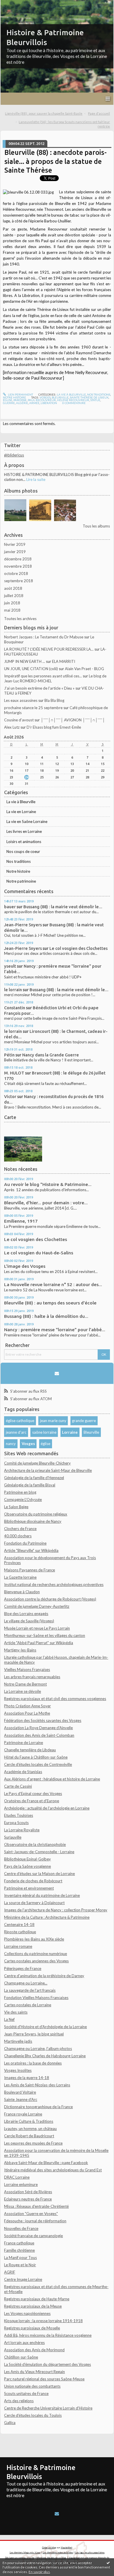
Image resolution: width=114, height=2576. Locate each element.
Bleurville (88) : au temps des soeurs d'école (50, 1303)
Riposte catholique (20, 1932)
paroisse (20, 400)
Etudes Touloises (19, 1815)
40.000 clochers (18, 1536)
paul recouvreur (42, 400)
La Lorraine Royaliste (22, 1830)
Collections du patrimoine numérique (36, 1954)
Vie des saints (16, 2012)
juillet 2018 (14, 596)
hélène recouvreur (73, 400)
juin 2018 (12, 603)
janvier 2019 (15, 552)
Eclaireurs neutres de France (28, 2199)
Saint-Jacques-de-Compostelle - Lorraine (39, 1852)
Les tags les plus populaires (90, 2552)
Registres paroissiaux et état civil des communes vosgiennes (55, 1699)
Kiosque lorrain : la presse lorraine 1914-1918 (43, 2321)
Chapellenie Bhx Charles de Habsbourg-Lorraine (45, 2056)
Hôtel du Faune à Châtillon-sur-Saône (36, 1757)
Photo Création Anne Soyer (27, 1706)
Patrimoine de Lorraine (24, 1743)
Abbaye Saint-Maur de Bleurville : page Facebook (46, 2163)
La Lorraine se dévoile (23, 1691)
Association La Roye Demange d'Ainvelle (38, 1728)
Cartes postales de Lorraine (28, 2005)
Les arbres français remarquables (32, 1677)
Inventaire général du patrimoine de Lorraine (42, 1895)
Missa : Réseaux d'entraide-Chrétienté (36, 2206)
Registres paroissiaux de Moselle (32, 2328)
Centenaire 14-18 (19, 1925)
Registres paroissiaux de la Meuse (33, 2306)
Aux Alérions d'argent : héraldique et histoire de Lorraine (52, 1779)
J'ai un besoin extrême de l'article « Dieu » (39, 688)
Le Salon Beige (16, 1507)
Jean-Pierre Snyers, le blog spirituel (34, 2034)
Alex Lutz (12, 727)
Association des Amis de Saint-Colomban (39, 1735)
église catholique (20, 1421)
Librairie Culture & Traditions (29, 2121)
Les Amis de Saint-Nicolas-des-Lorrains (37, 2085)
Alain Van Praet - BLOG (84, 669)
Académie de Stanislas (23, 1772)
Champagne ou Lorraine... (26, 1983)
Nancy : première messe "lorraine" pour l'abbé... (55, 1330)
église (45, 1444)
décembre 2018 (18, 559)
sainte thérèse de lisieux (89, 397)
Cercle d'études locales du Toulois (33, 2415)
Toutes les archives (20, 619)
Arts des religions (19, 2401)
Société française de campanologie (33, 2236)
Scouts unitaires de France (26, 2393)
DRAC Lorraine (17, 2177)
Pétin (9, 1055)
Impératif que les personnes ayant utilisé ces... (43, 676)
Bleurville (91, 1432)
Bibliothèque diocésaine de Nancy (33, 1521)
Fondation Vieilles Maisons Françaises (36, 1998)
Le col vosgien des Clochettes (78, 948)
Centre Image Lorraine (23, 2279)
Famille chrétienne (19, 2250)
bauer (10, 907)
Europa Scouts (16, 1823)
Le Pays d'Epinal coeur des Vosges (33, 1794)
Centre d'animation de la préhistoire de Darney (44, 1976)
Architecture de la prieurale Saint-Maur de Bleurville (48, 1470)
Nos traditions (19, 861)
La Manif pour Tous (20, 2258)
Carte (10, 1117)
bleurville (60, 397)
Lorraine (70, 1432)
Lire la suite (36, 479)
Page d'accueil (99, 113)
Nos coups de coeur (23, 851)
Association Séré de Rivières (28, 2192)
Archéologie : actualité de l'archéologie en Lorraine (47, 1808)
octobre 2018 (16, 573)
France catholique (19, 2243)
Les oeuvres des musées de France (33, 2143)
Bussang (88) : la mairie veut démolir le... (63, 907)
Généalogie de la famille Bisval (30, 1485)
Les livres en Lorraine (24, 831)
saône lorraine (44, 1432)
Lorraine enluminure (21, 2184)
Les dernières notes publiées (58, 2552)
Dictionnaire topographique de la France (38, 2107)
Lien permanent (20, 394)
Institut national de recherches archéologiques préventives (54, 1584)
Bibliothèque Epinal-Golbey (27, 1859)
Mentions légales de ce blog (51, 2558)
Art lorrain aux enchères (24, 2343)
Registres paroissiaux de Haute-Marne (37, 2299)
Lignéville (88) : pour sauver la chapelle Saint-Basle (44, 113)
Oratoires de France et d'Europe (32, 1801)
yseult (10, 966)
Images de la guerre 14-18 (27, 2078)
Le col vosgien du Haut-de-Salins (39, 1253)
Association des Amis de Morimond (34, 2350)
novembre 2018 (18, 566)
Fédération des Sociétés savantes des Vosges (43, 1720)
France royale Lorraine (23, 2114)
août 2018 (13, 588)
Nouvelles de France (21, 2228)
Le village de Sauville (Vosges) (29, 1621)
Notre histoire (18, 871)
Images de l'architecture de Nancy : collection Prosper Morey (56, 1910)
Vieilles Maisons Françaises (27, 1669)
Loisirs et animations (24, 842)
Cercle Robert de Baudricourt (29, 2136)
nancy (11, 1444)
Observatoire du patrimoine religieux (36, 1514)
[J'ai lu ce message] (108, 2563)
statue (95, 400)
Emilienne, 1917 (21, 1221)
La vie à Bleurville (21, 802)
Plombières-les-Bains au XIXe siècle (34, 1939)
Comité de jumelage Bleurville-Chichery (37, 1463)
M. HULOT (14, 1073)
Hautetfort (66, 2547)
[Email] (57, 1373)
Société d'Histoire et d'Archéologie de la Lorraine (45, 2027)
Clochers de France (20, 1529)
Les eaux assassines (21, 700)
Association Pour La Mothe (27, 1713)
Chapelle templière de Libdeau (30, 1750)
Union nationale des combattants (32, 2386)
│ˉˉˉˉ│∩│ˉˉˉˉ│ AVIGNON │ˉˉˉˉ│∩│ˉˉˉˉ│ (73, 720)
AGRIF (10, 2272)
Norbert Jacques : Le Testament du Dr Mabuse (44, 637)
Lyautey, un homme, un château (30, 2129)
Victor (10, 1096)
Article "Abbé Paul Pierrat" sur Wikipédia (39, 1643)
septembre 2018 (19, 581)
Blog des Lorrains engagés (26, 1614)
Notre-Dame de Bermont (25, 1684)
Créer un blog (49, 2547)
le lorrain (13, 990)
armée (34, 403)
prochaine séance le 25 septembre (33, 708)
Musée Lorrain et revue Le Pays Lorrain (37, 1628)
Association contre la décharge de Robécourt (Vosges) (50, 1599)
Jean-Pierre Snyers (23, 925)
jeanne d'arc (16, 1432)
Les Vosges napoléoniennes (27, 2313)
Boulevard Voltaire (20, 2092)
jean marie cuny (53, 1421)
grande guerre (84, 1421)
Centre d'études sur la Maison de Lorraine (39, 1874)
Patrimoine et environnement (29, 1888)
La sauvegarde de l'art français (30, 1990)
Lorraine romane (18, 1946)
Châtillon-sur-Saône (21, 2357)
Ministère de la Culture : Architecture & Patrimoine (47, 1917)
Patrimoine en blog (20, 1492)
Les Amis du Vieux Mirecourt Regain (34, 2372)
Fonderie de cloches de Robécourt (33, 1881)
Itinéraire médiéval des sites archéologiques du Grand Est (53, 2170)
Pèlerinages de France (23, 1968)
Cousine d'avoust (19, 720)
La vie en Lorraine (21, 812)
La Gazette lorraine (20, 1577)
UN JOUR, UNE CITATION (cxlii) (31, 669)
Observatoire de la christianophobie (35, 1844)
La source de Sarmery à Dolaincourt (34, 1903)
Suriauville (13, 1837)
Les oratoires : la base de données (33, 2063)
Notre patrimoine (21, 881)
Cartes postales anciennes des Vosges (36, 1961)
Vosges (28, 1444)
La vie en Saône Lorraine (27, 822)
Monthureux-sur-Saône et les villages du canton (45, 1635)
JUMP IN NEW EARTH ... (25, 661)
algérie (22, 403)
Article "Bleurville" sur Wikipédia (31, 1550)
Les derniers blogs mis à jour (25, 2552)
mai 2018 (12, 610)
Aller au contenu (16, 4)
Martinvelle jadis (18, 2041)
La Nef (9, 2019)
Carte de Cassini (18, 1786)
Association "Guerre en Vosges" (31, 2214)
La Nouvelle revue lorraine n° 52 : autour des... (53, 1285)
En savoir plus (39, 2572)
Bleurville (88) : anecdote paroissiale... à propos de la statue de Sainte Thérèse (56, 161)
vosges (45, 397)
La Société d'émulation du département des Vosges (47, 2364)
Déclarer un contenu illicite (20, 2558)
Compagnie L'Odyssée (23, 1499)
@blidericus (14, 455)
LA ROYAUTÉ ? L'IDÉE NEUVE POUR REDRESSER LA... (49, 649)
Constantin (15, 1008)
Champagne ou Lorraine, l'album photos (38, 2049)
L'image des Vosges (25, 1266)
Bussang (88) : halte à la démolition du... (46, 1316)
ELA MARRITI (64, 661)
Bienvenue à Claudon (22, 1592)
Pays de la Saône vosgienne (27, 1866)
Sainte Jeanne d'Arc (21, 2099)
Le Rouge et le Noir (20, 2265)
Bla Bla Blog (54, 700)
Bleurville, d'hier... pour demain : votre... (46, 1203)
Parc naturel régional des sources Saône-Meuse (44, 2379)
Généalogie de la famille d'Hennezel (34, 1478)
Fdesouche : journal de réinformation (35, 2221)
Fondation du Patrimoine (25, 1543)
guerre (9, 403)
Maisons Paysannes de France (30, 1570)
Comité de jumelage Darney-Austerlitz (37, 1606)
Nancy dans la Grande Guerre (51, 1055)
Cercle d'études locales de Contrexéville (38, 1764)
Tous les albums (96, 526)
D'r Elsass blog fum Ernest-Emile (54, 727)
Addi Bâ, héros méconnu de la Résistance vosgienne (48, 2335)
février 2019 (15, 544)
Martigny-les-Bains (20, 1650)
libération (49, 403)
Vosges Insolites (18, 2070)
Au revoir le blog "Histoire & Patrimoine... (48, 1184)
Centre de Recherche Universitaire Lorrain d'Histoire (48, 2408)
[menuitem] (46, 114)
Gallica (10, 2423)
